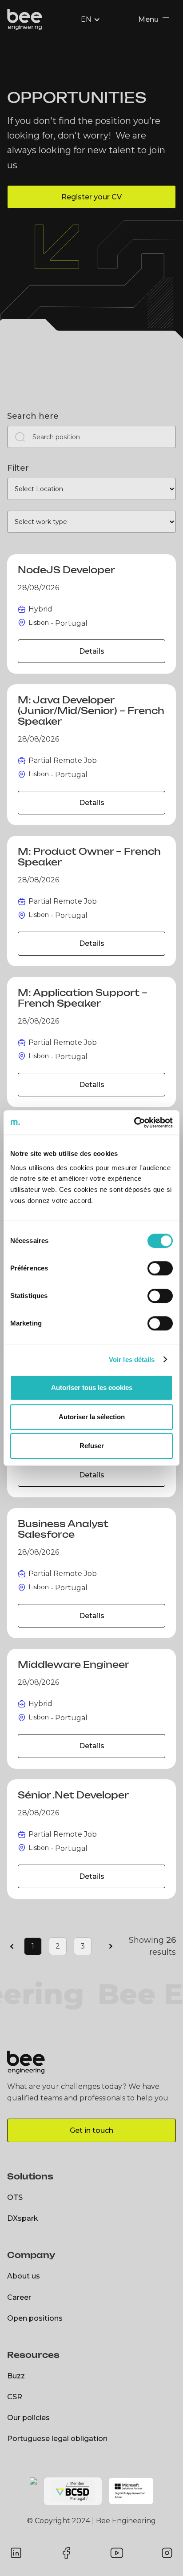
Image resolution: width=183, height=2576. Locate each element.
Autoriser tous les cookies (92, 1387)
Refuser (92, 1446)
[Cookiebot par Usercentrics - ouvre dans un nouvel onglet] (134, 1123)
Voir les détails (132, 1359)
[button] (91, 20)
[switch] (160, 1268)
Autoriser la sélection (92, 1417)
